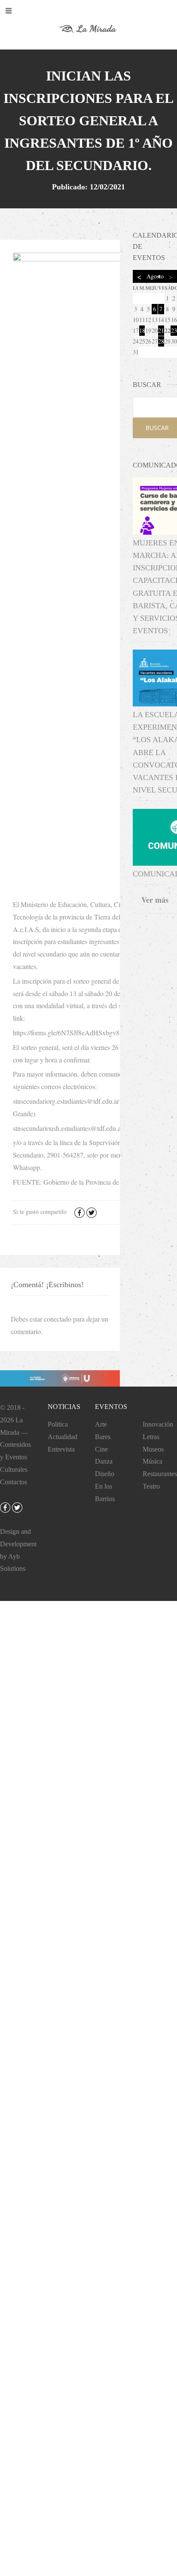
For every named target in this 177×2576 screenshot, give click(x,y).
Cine (101, 1449)
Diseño (105, 1474)
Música (153, 1461)
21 (161, 330)
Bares (103, 1437)
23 (174, 330)
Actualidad (63, 1437)
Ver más (155, 900)
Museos (153, 1449)
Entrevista (61, 1449)
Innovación (158, 1424)
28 (161, 341)
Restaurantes (160, 1474)
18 (142, 330)
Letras (151, 1437)
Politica (58, 1424)
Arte (101, 1424)
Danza (104, 1461)
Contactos (14, 1482)
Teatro (151, 1486)
